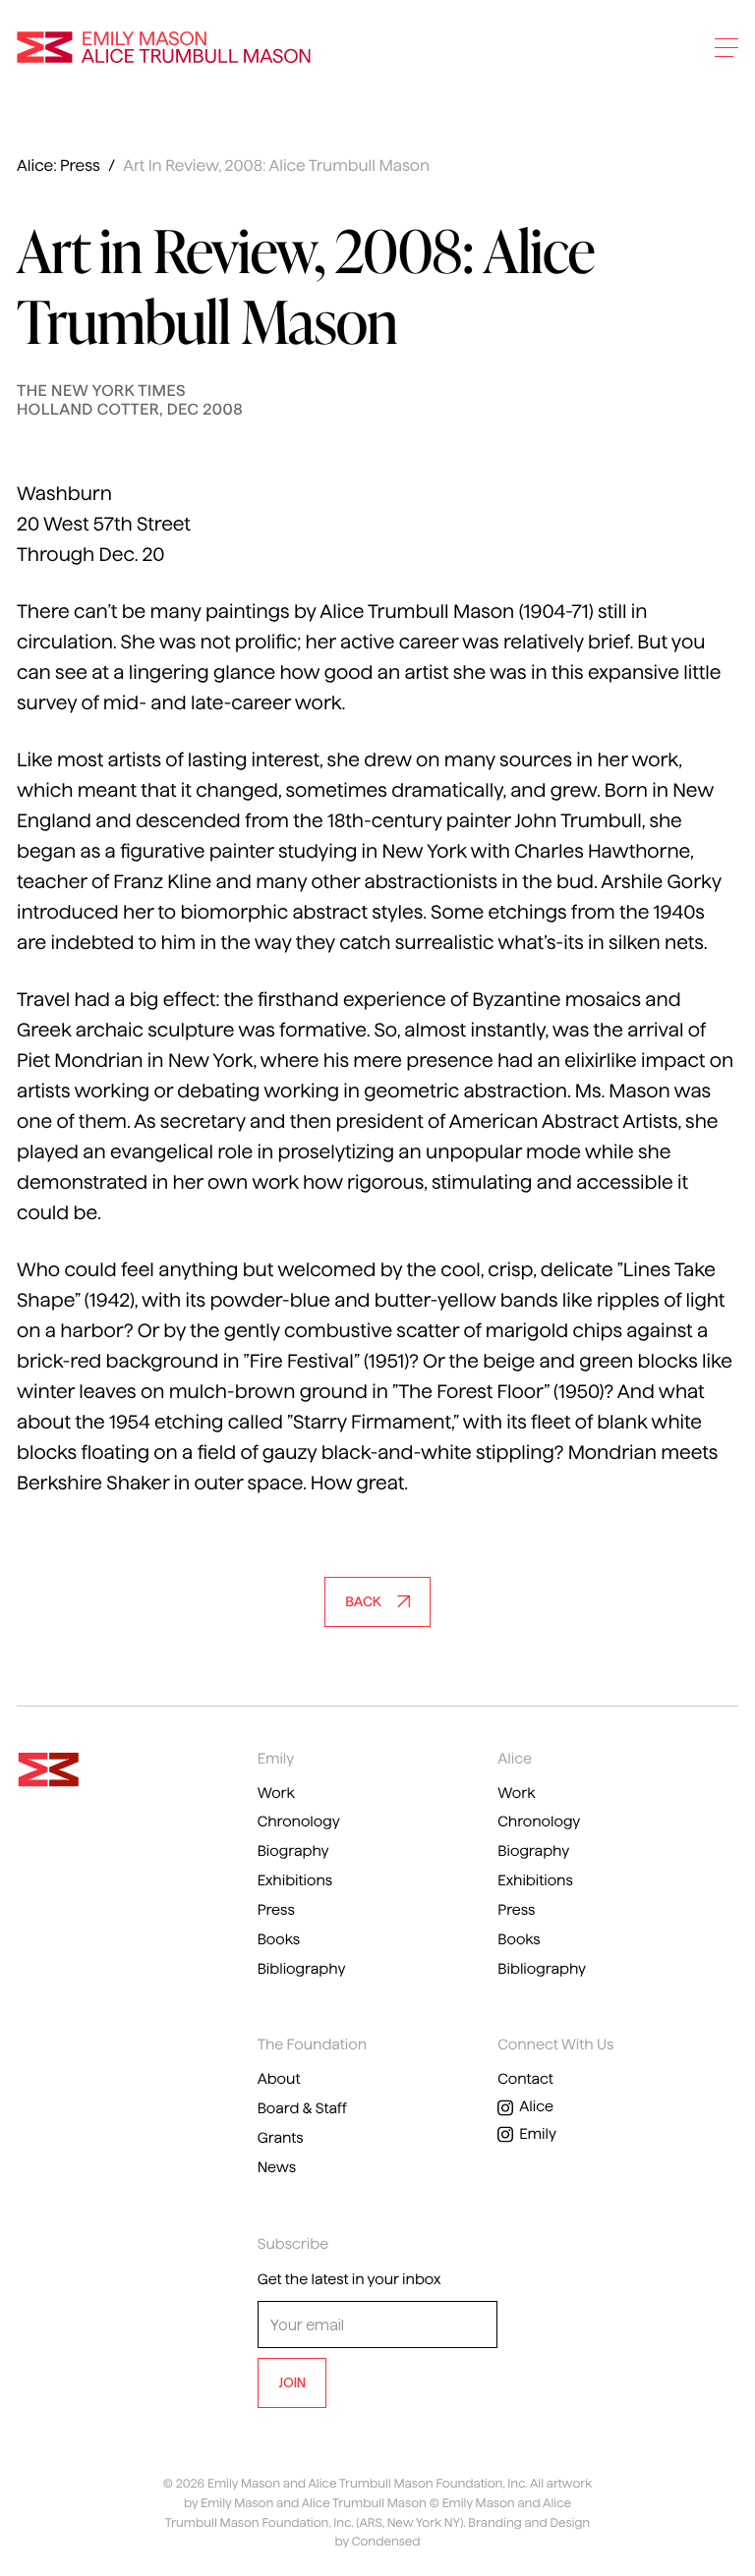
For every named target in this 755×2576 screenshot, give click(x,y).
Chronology (299, 1821)
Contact (525, 2079)
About (279, 2079)
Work (276, 1793)
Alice (536, 2106)
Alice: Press (58, 167)
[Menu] (726, 47)
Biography (293, 1851)
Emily (538, 2134)
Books (279, 1939)
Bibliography (302, 1969)
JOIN (292, 2382)
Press (276, 1910)
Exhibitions (295, 1880)
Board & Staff (302, 2108)
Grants (281, 2138)
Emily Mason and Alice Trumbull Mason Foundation (164, 47)
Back (363, 1601)
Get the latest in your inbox (349, 2279)
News (277, 2167)
